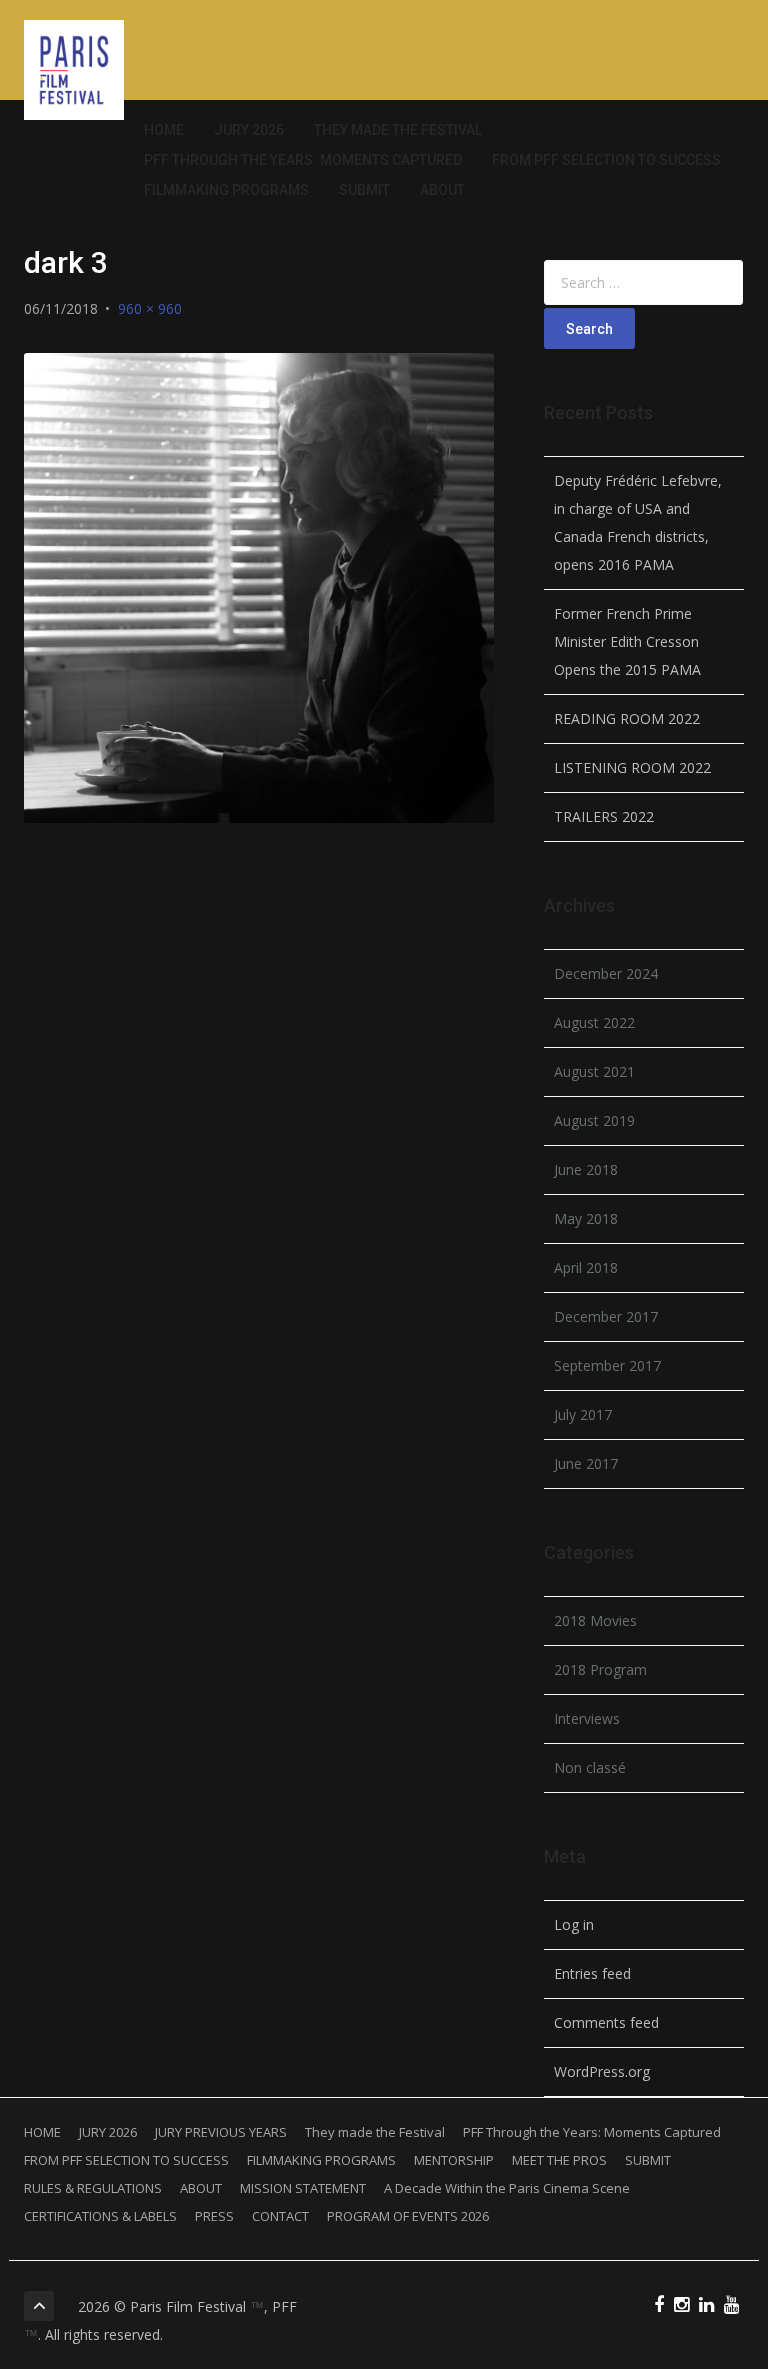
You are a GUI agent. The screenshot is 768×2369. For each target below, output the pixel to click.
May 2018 (586, 1218)
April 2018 (586, 1267)
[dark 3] (259, 588)
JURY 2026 (249, 130)
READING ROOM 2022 (627, 718)
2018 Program (600, 1669)
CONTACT (280, 2216)
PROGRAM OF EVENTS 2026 (408, 2216)
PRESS (214, 2216)
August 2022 (594, 1022)
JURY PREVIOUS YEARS (221, 2132)
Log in (574, 1924)
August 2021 (594, 1071)
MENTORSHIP (454, 2160)
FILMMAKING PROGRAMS (226, 190)
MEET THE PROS (559, 2160)
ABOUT (442, 190)
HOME (164, 130)
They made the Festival (398, 130)
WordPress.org (602, 2071)
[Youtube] (731, 2305)
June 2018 (586, 1169)
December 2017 (606, 1316)
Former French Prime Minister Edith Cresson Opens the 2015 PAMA (627, 641)
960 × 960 (150, 308)
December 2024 (606, 973)
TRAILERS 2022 (604, 816)
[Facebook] (659, 2305)
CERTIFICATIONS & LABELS (100, 2216)
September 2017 (607, 1365)
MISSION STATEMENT (303, 2188)
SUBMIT (364, 190)
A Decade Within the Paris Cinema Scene (507, 2188)
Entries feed (592, 1973)
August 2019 (594, 1120)
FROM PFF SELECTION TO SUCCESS (606, 160)
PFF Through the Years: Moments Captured (303, 160)
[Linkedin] (706, 2305)
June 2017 (586, 1463)
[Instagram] (681, 2305)
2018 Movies (595, 1620)
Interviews (587, 1718)
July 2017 (583, 1414)
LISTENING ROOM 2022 (632, 767)
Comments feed (606, 2022)
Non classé (590, 1767)
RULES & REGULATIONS (93, 2188)
